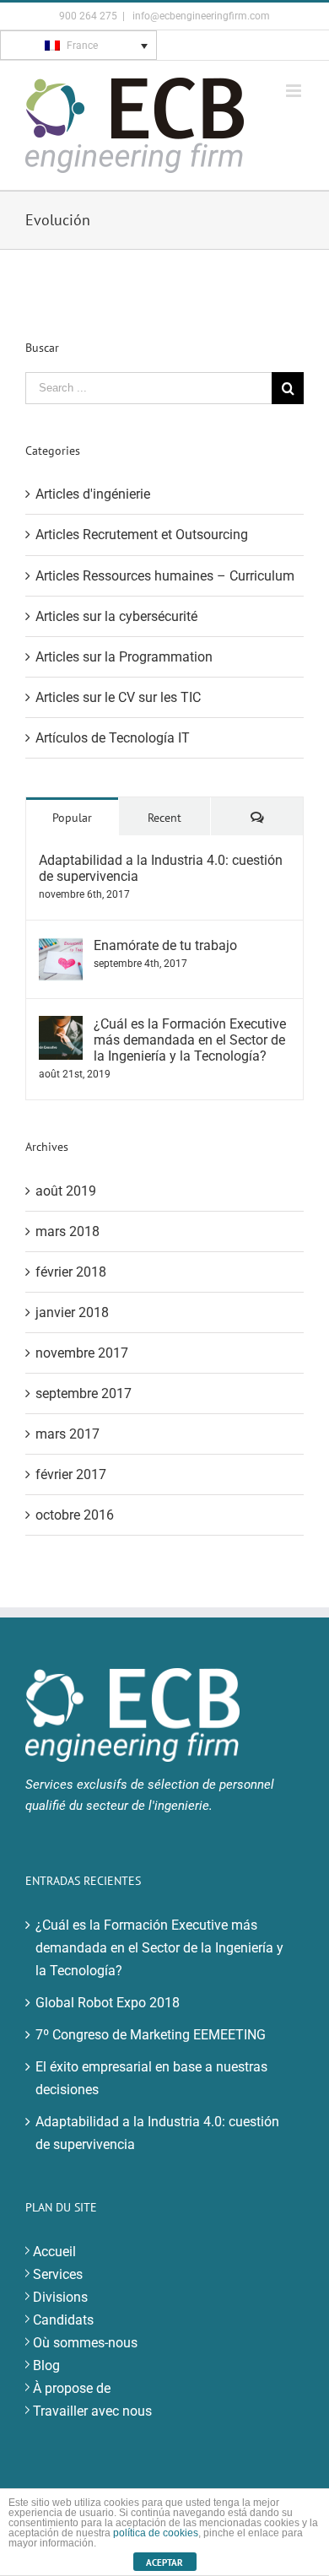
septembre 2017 (84, 1393)
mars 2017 (67, 1434)
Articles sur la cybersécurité (116, 616)
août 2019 (66, 1191)
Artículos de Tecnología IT (113, 738)
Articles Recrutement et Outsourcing (142, 535)
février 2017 (71, 1474)
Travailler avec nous (92, 2411)
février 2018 (71, 1272)
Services (58, 2274)
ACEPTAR (164, 2562)
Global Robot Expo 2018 (108, 2003)
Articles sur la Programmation (124, 657)
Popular (72, 818)
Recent (164, 818)
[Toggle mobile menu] (295, 91)
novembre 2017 (82, 1353)
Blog (46, 2365)
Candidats (63, 2320)
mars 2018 (67, 1231)
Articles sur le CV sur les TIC (118, 697)
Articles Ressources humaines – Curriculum (165, 576)
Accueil (54, 2252)
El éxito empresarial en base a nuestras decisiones (151, 2078)
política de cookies (156, 2533)
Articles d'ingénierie (93, 494)
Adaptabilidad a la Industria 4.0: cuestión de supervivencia (161, 868)
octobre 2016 (75, 1515)
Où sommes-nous (85, 2343)
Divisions (60, 2297)
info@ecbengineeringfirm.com (200, 16)
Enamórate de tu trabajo (165, 945)
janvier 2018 (72, 1312)
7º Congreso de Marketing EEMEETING (151, 2035)
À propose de (72, 2388)
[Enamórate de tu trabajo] (61, 949)
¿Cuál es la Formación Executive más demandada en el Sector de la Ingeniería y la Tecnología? (190, 1040)
